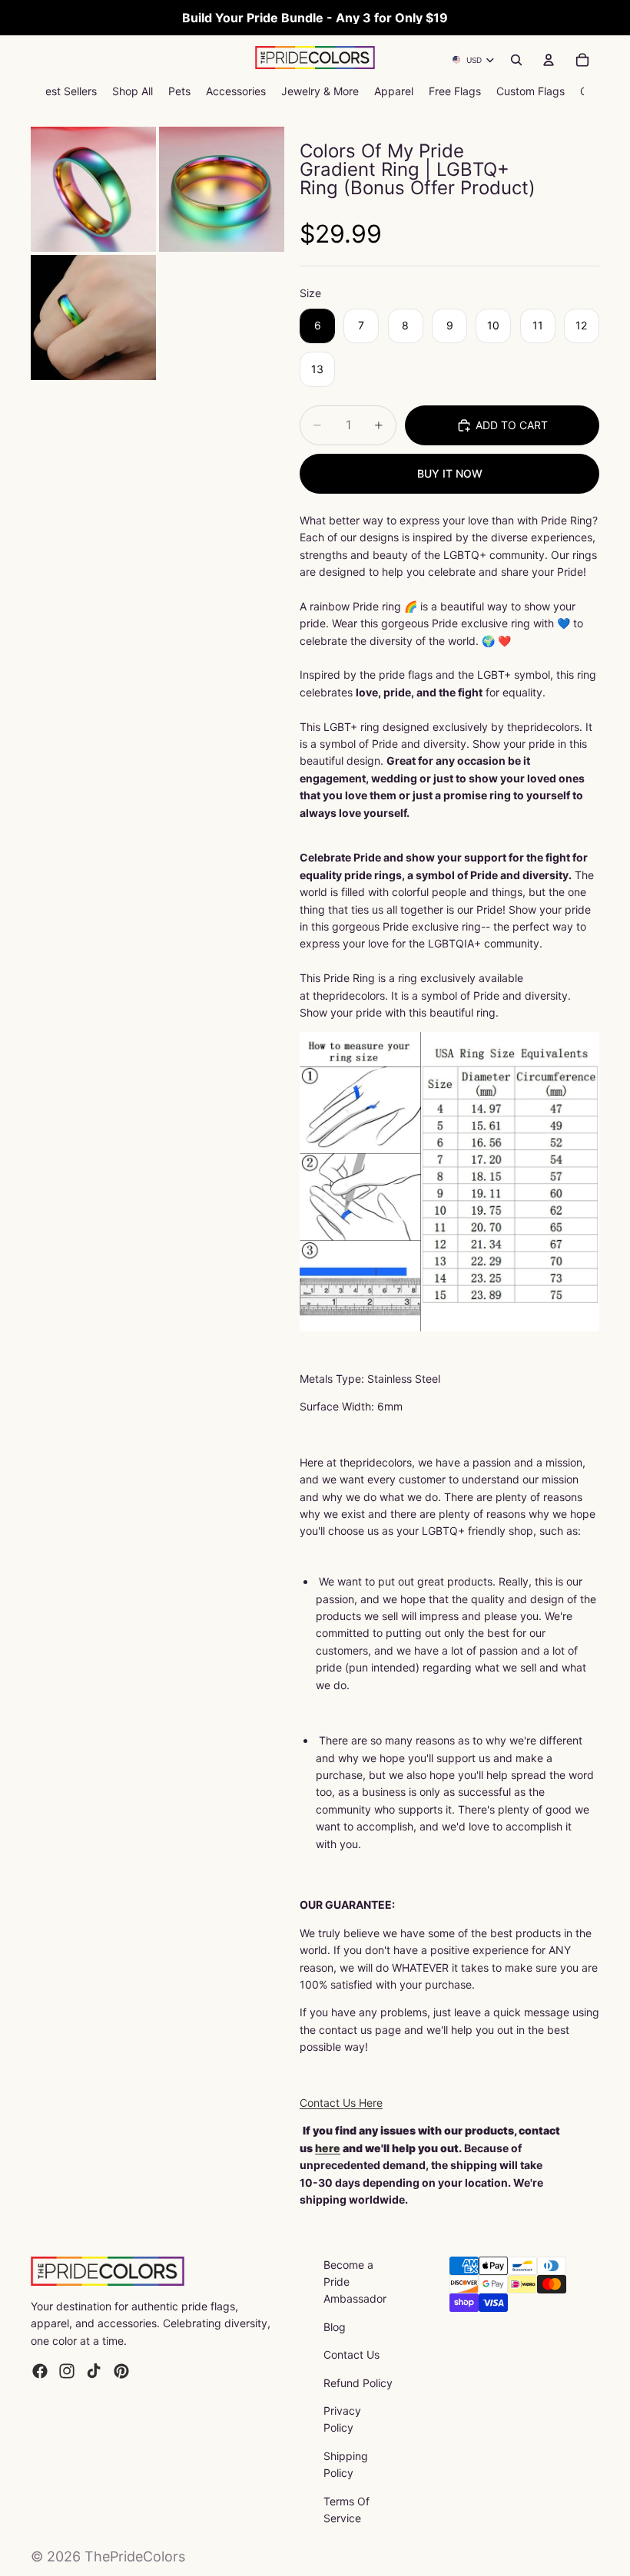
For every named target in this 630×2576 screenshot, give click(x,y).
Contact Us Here (341, 2103)
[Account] (549, 60)
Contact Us (351, 2354)
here (328, 2148)
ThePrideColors (135, 2556)
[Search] (516, 60)
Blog (335, 2327)
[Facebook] (40, 2371)
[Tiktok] (94, 2371)
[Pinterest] (121, 2371)
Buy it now (450, 473)
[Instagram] (67, 2371)
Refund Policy (358, 2383)
